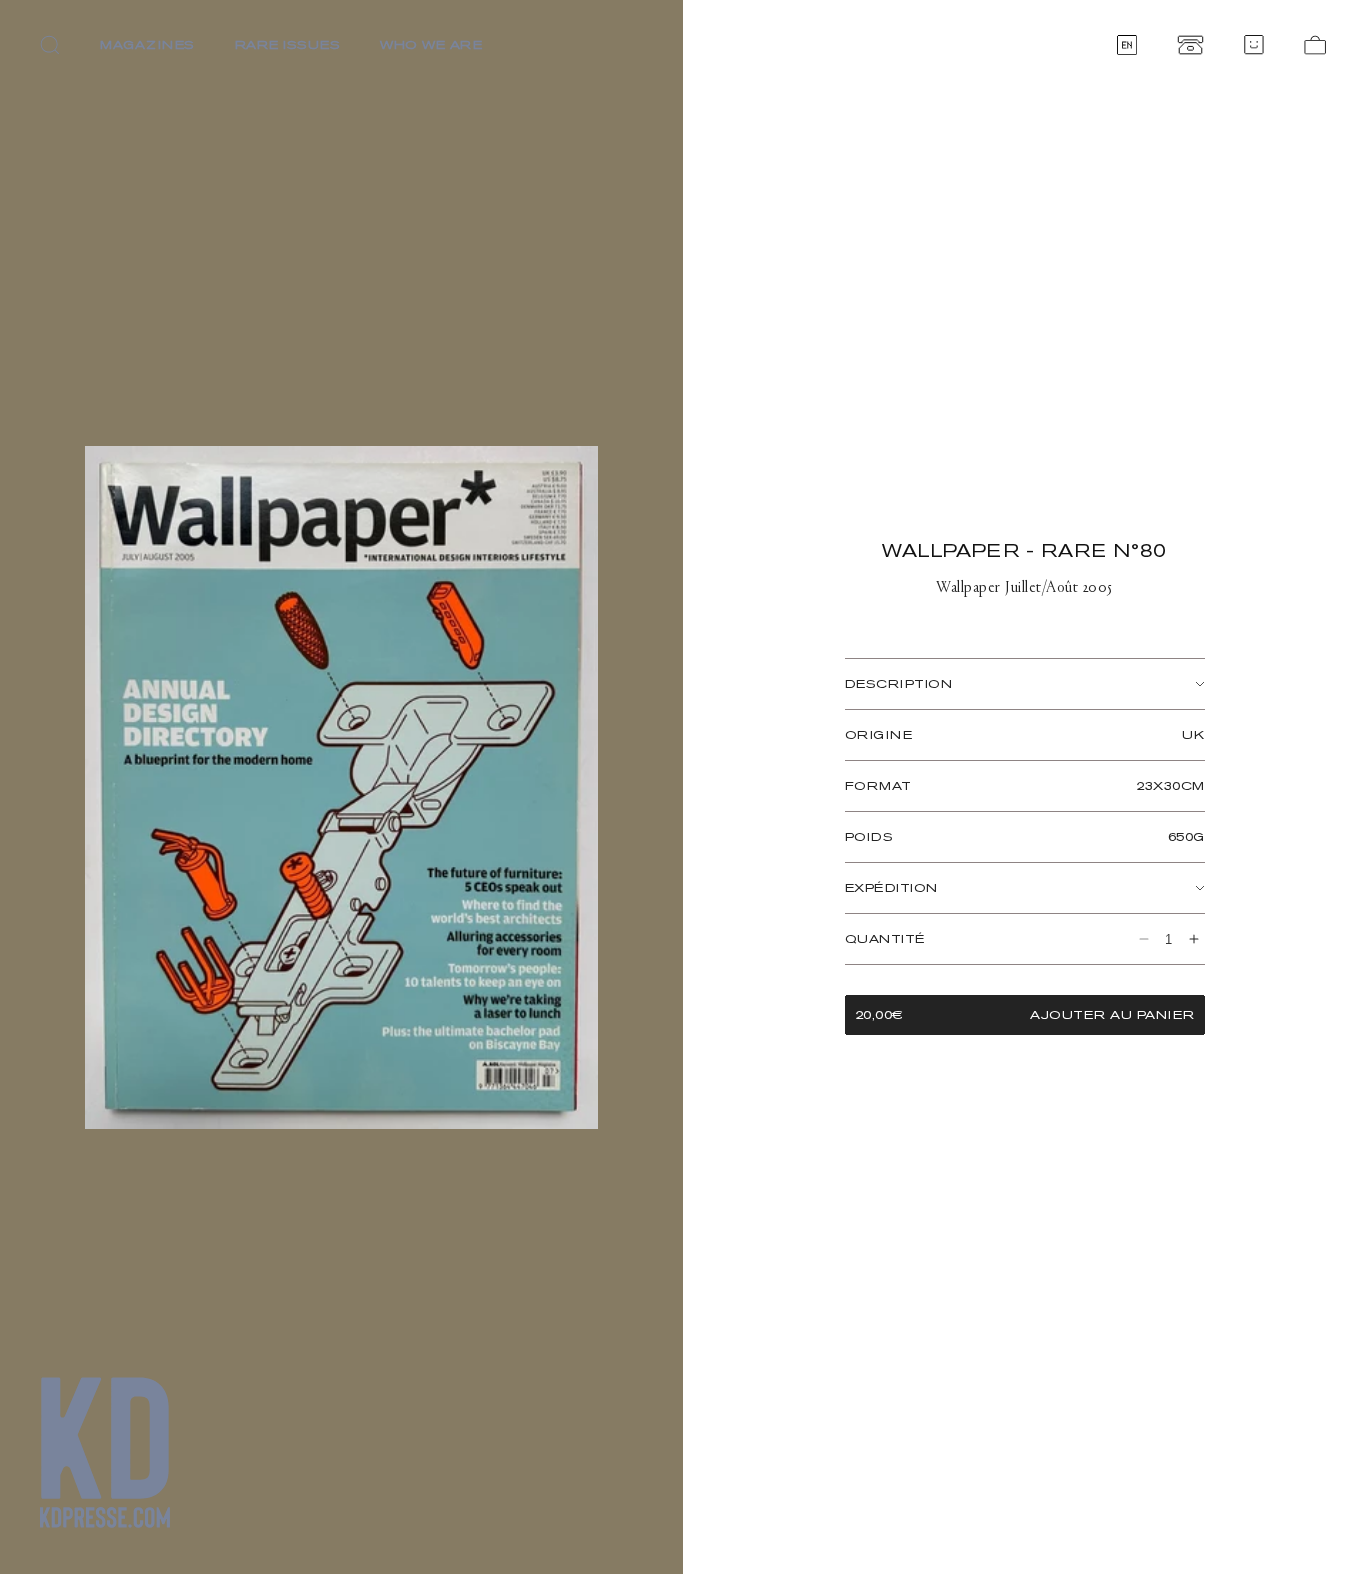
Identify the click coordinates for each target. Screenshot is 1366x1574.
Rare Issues (288, 44)
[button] (50, 45)
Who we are (431, 44)
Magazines (147, 44)
